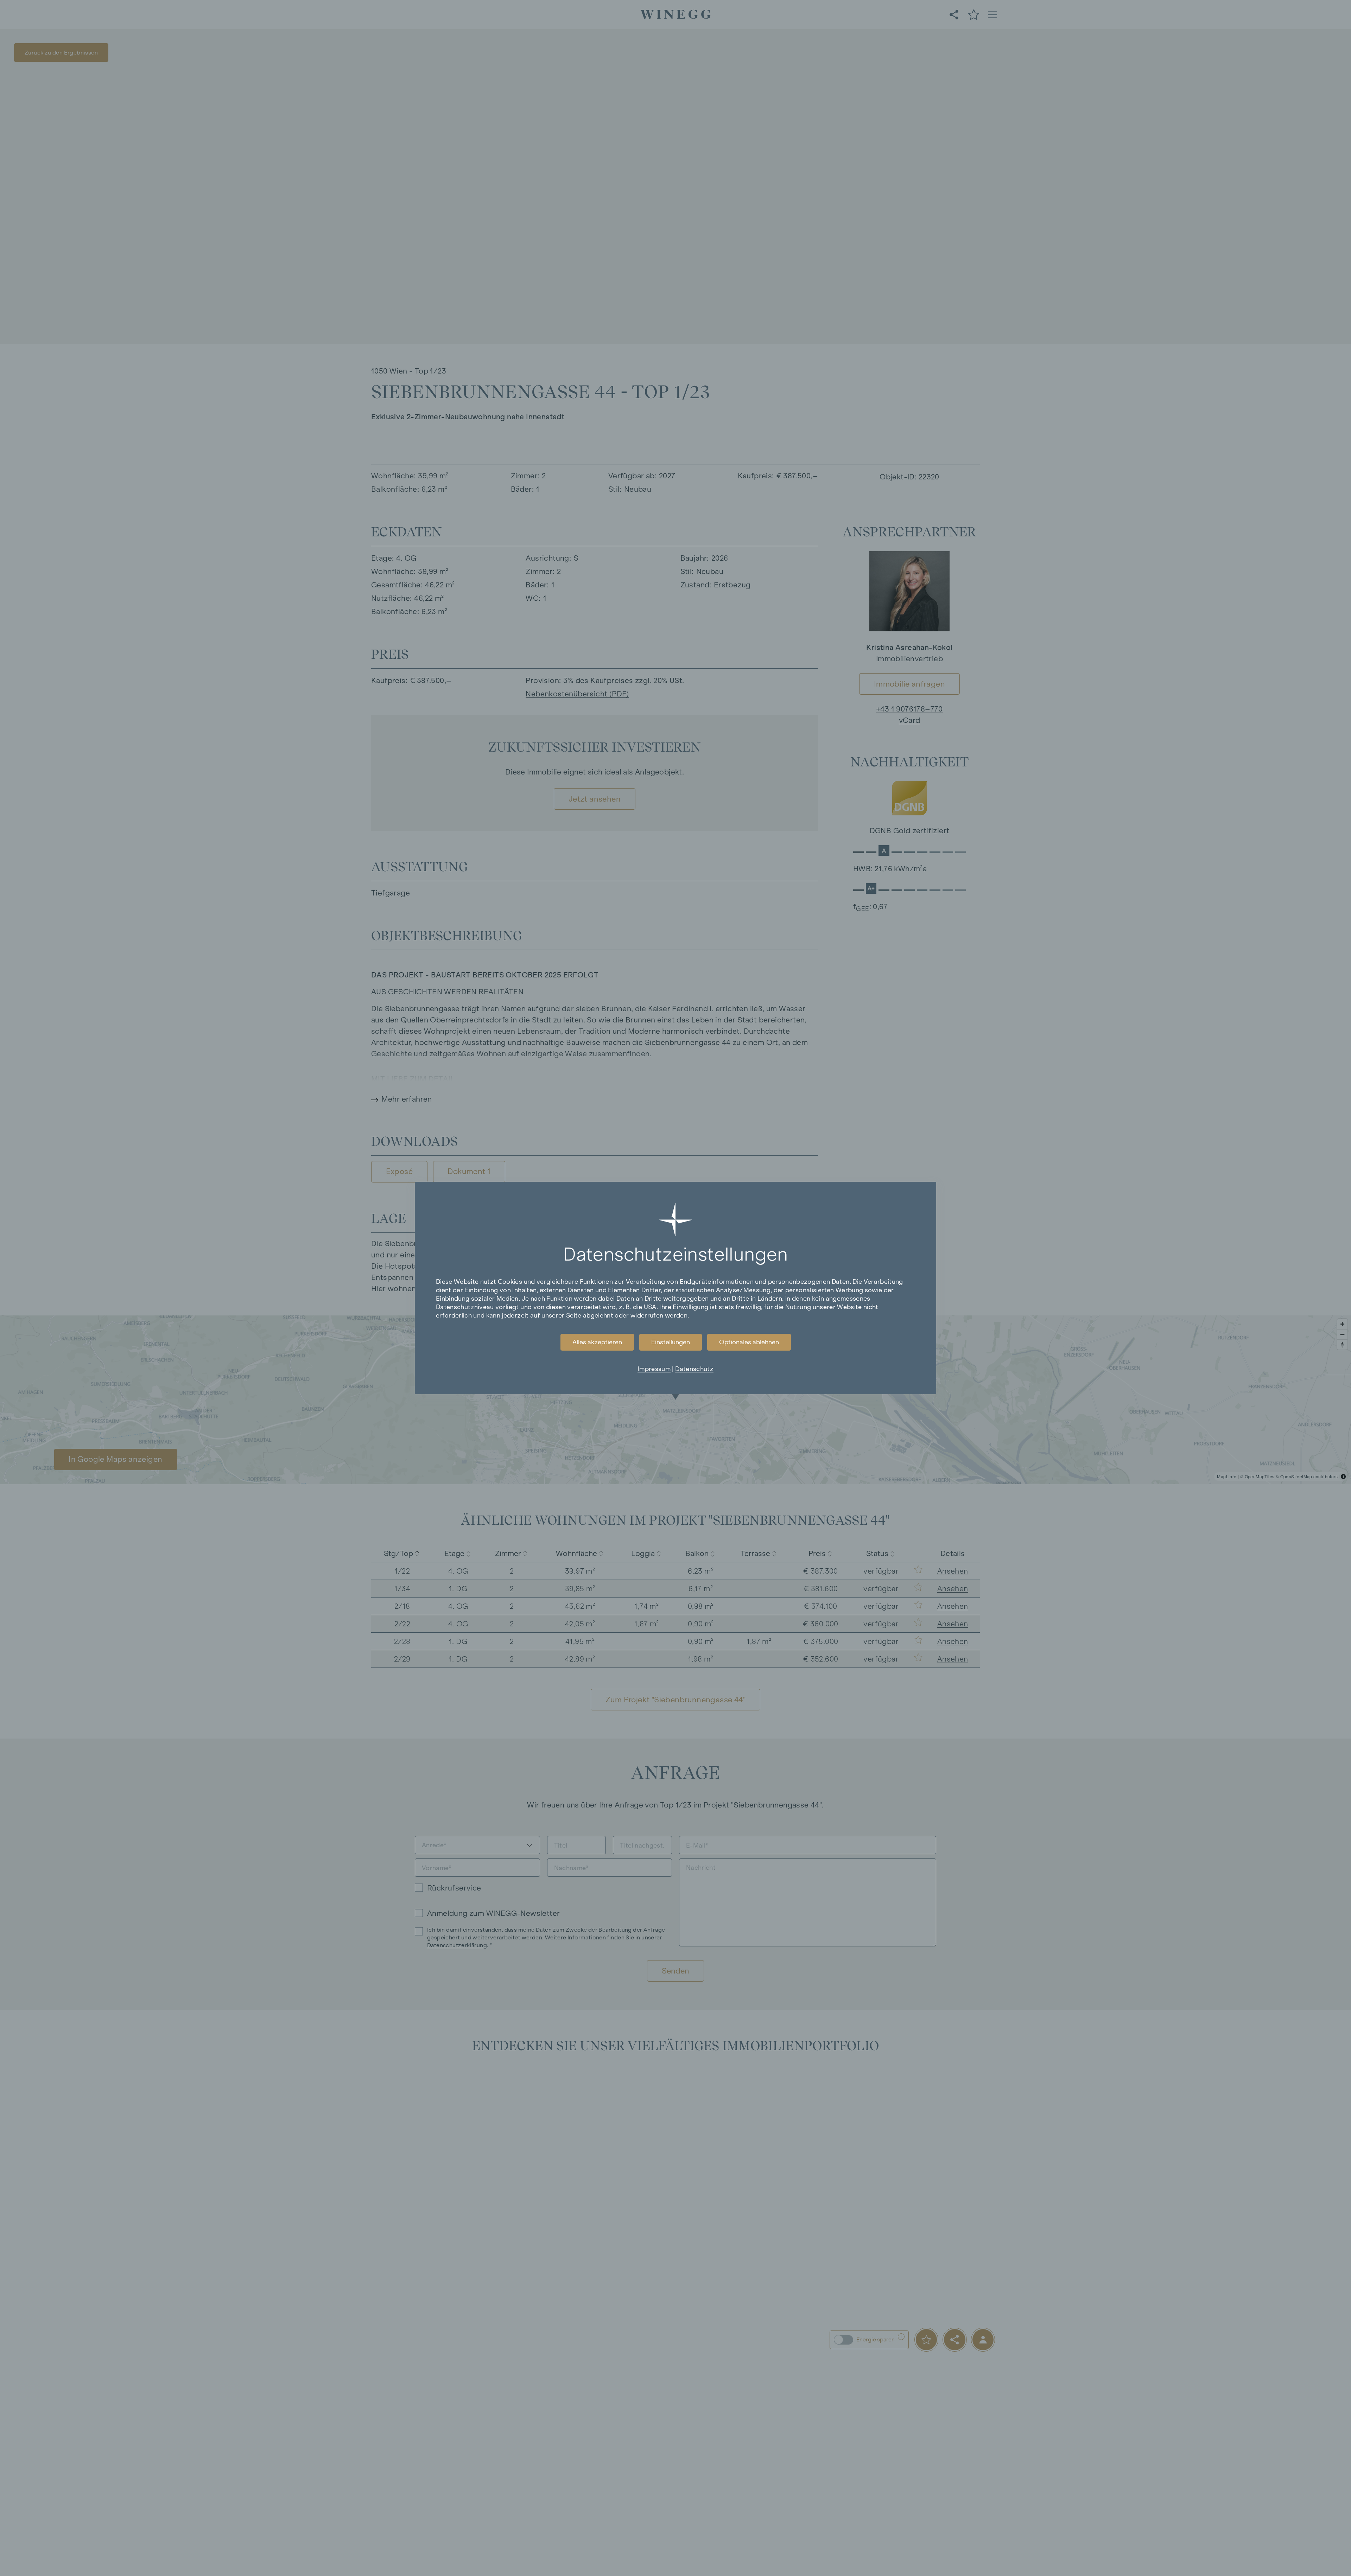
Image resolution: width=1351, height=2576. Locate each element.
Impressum (654, 1369)
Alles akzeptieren (597, 1342)
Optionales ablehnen (749, 1342)
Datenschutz (694, 1369)
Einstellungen (671, 1342)
